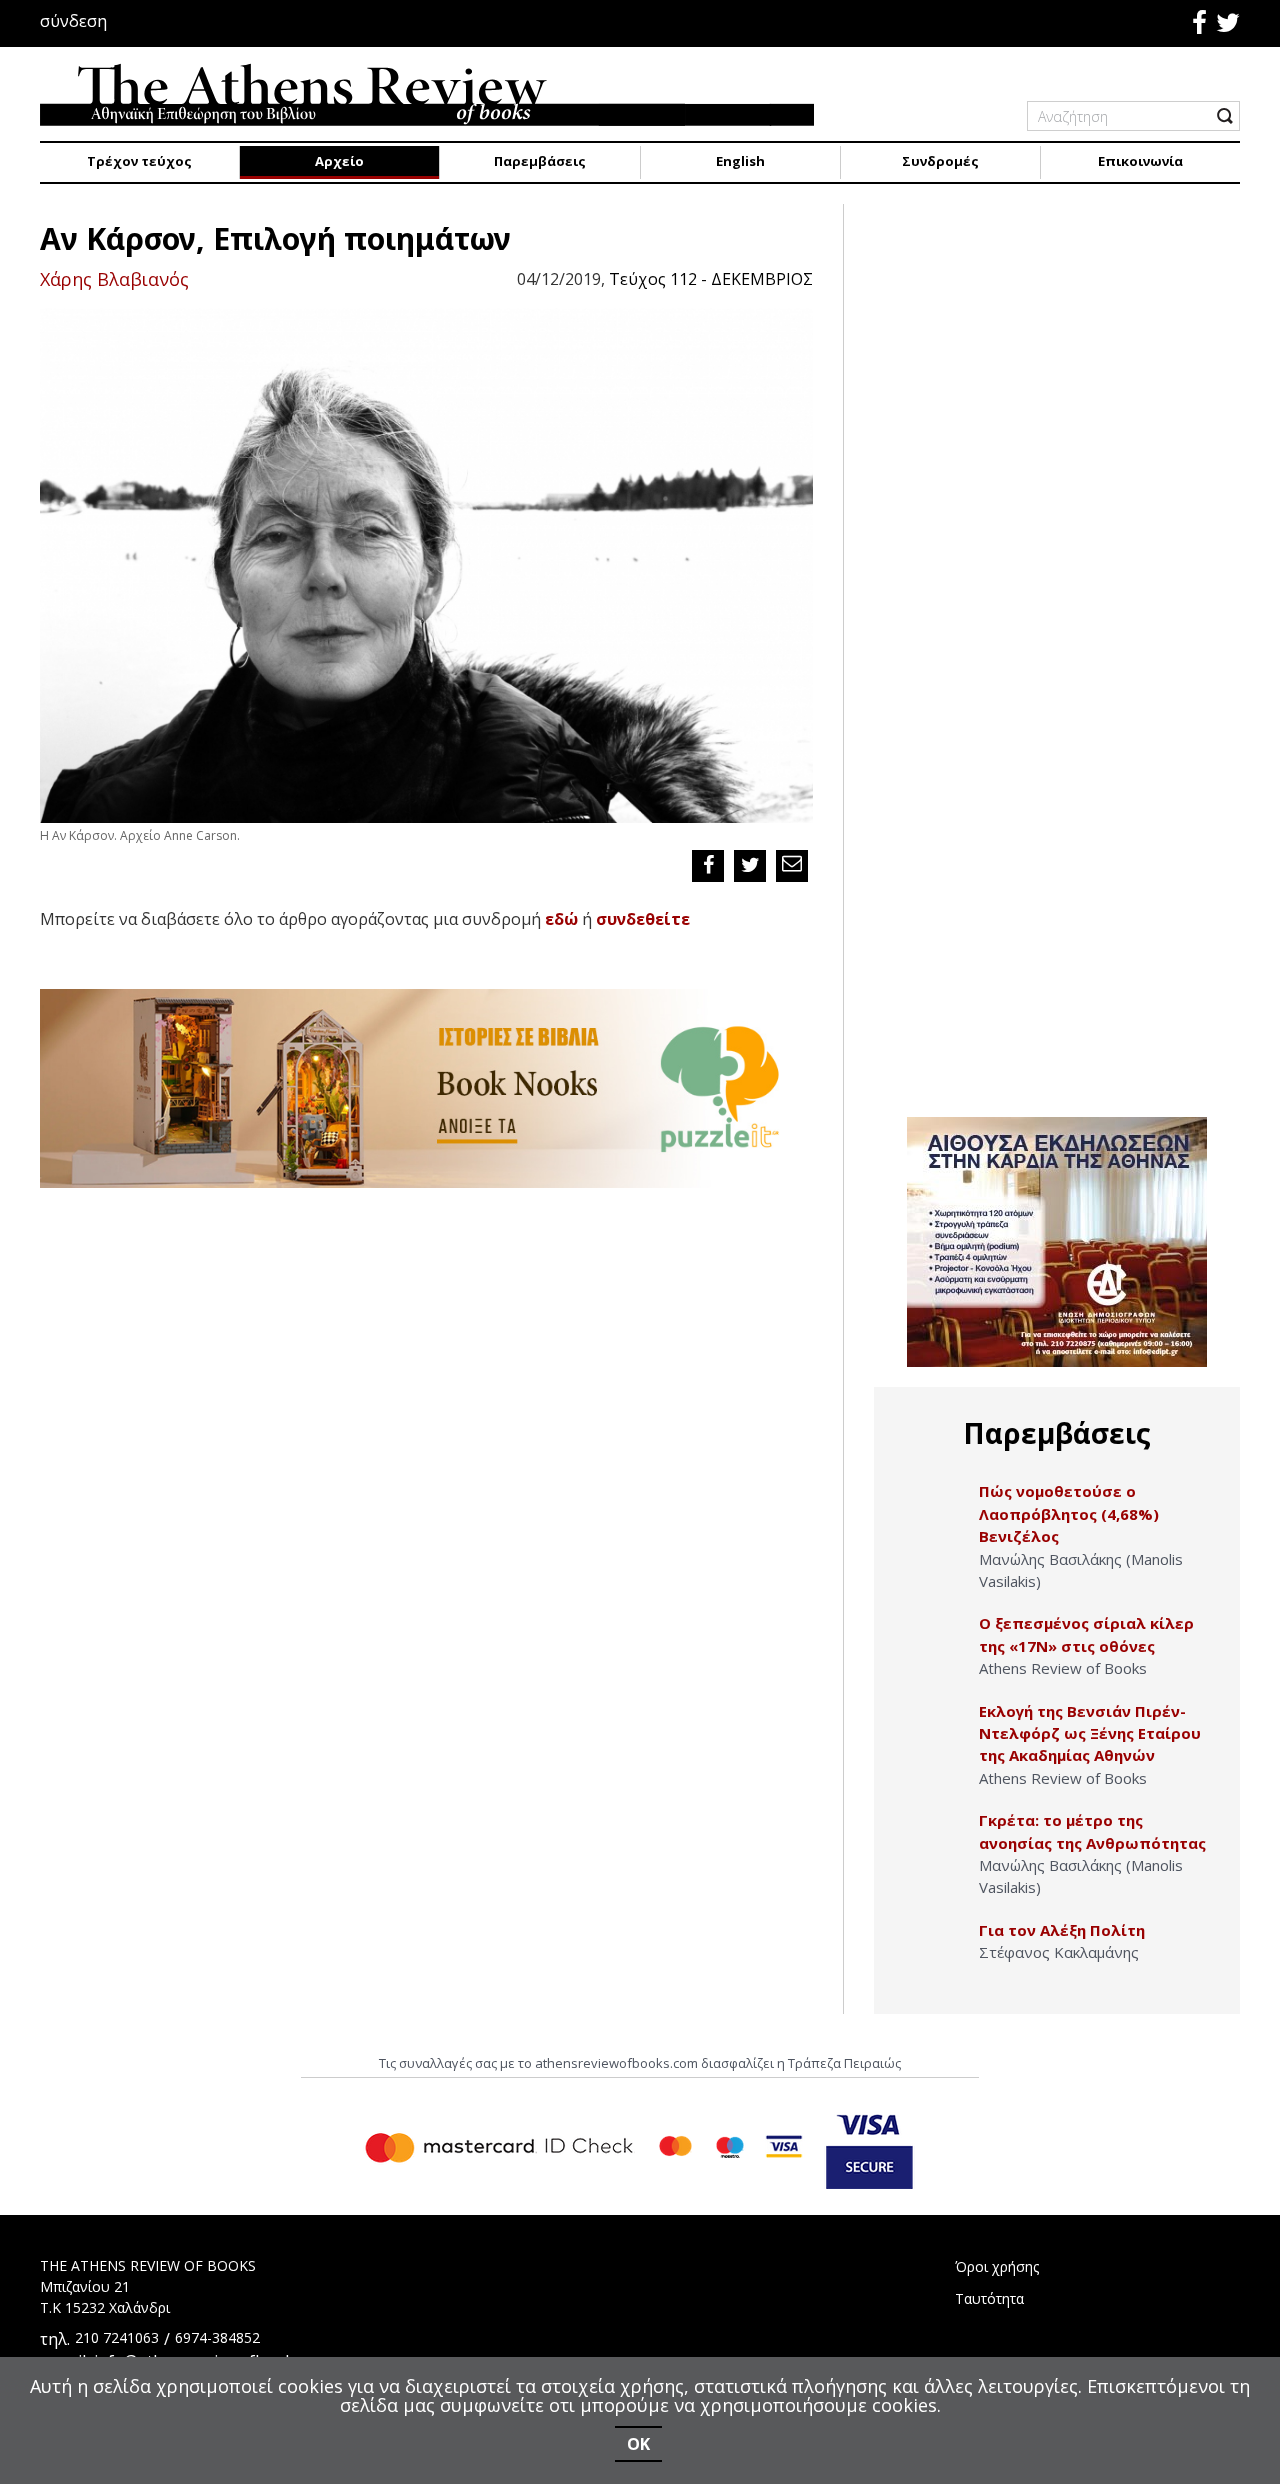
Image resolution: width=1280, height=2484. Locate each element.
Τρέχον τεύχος (139, 161)
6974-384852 (217, 2337)
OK (638, 2444)
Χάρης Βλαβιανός (114, 279)
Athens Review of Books (1063, 1668)
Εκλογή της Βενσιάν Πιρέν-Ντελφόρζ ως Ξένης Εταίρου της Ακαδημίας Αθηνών (1090, 1733)
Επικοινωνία (1140, 161)
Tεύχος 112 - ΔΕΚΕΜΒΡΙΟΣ (711, 279)
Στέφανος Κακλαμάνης (1059, 1952)
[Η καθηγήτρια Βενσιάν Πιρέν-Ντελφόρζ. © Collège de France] (936, 1732)
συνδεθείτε (643, 919)
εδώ (561, 919)
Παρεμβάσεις (540, 161)
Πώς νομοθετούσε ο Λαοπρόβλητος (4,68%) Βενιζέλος (1069, 1513)
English (740, 161)
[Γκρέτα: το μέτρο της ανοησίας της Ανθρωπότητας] (936, 1841)
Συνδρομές (940, 161)
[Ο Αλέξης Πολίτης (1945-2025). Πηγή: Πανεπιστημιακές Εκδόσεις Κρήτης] (936, 1951)
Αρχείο (339, 161)
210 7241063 (117, 2337)
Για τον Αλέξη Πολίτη (1062, 1930)
